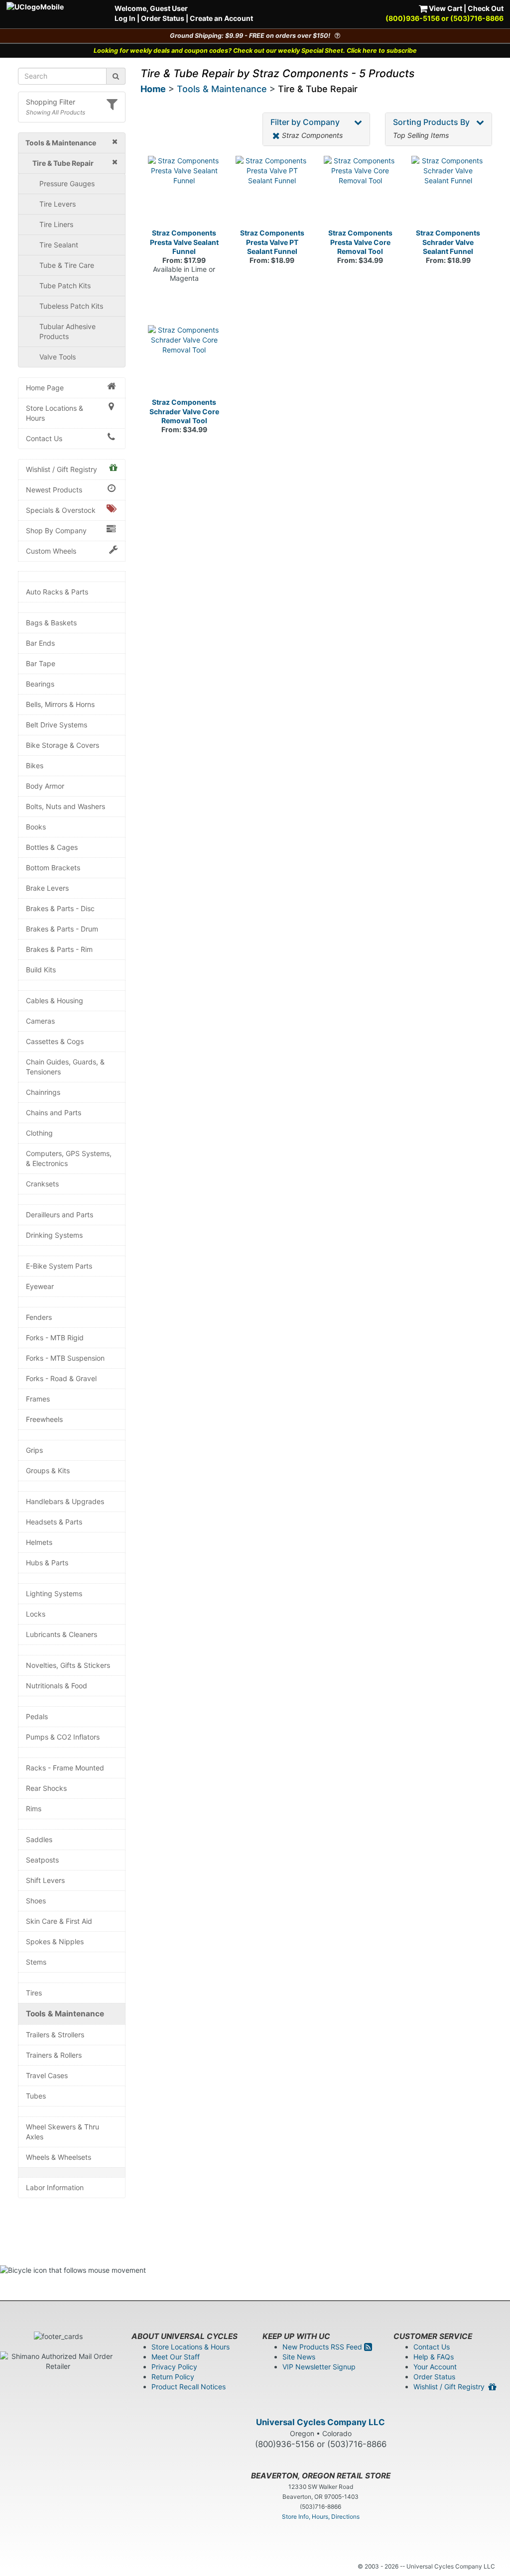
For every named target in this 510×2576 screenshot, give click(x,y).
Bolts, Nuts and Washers (65, 806)
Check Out (486, 8)
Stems (36, 1962)
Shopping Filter (51, 102)
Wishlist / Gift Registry (62, 469)
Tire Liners (56, 224)
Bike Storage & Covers (63, 745)
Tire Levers (58, 204)
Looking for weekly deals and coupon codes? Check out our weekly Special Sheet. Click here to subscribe (255, 51)
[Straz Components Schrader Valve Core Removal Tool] (185, 362)
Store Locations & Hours (55, 413)
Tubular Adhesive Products (67, 331)
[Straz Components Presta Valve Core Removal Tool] (360, 192)
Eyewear (40, 1286)
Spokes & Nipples (55, 1941)
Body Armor (45, 786)
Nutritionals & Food (57, 1686)
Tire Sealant (59, 245)
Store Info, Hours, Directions (321, 2517)
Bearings (40, 684)
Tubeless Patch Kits (71, 306)
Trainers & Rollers (54, 2055)
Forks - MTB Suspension (65, 1358)
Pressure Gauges (67, 183)
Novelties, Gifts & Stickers (68, 1665)
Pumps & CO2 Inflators (63, 1737)
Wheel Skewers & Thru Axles (63, 2132)
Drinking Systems (54, 1235)
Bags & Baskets (51, 623)
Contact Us (44, 438)
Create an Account (221, 18)
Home (153, 89)
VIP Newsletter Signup (319, 2367)
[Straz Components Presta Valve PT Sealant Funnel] (272, 192)
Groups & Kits (48, 1470)
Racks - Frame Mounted (65, 1768)
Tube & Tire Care (67, 265)
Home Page (45, 388)
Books (36, 827)
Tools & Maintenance (65, 2014)
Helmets (39, 1542)
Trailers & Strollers (55, 2035)
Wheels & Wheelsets (59, 2157)
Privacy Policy (174, 2367)
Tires (34, 1993)
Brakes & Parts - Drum (62, 929)
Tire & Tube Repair (318, 89)
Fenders (39, 1317)
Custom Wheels (51, 551)
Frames (38, 1399)
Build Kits (41, 970)
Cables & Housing (55, 1000)
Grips (34, 1450)
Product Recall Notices (189, 2387)
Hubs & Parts (47, 1563)
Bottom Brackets (53, 868)
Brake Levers (47, 888)
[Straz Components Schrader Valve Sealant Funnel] (448, 192)
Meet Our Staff (176, 2357)
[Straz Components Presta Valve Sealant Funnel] (185, 192)
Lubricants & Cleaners (62, 1634)
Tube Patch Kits (65, 286)
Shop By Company (56, 530)
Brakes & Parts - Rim (59, 949)
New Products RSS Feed (323, 2347)
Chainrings (43, 1092)
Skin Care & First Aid (59, 1921)
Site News (299, 2357)
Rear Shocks (46, 1788)
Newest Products (54, 490)
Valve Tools (58, 357)
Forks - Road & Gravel (61, 1378)
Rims (34, 1809)
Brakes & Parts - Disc (60, 908)
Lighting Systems (54, 1593)
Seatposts (42, 1860)
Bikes (35, 765)
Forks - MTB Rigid (55, 1338)
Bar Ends (40, 643)
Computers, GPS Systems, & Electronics (69, 1158)
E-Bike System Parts (59, 1266)
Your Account (435, 2367)
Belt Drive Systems (57, 725)
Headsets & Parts (54, 1522)
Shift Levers (45, 1880)
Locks (36, 1614)
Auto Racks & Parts (57, 592)
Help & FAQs (434, 2357)
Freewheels (44, 1419)
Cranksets (42, 1184)
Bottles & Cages (52, 847)
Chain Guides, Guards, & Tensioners (65, 1067)
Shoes (36, 1901)
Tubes (36, 2096)
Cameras (40, 1021)
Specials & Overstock (61, 510)
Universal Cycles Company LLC (320, 2422)
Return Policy (173, 2377)
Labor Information (55, 2187)
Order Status (163, 18)
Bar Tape (41, 663)
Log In (125, 18)
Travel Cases (47, 2075)
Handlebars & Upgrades (65, 1501)
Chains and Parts (54, 1112)
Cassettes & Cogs (55, 1041)
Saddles (39, 1839)
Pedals (37, 1716)
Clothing (39, 1133)
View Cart (445, 8)
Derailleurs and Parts (60, 1215)
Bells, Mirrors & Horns (60, 704)
